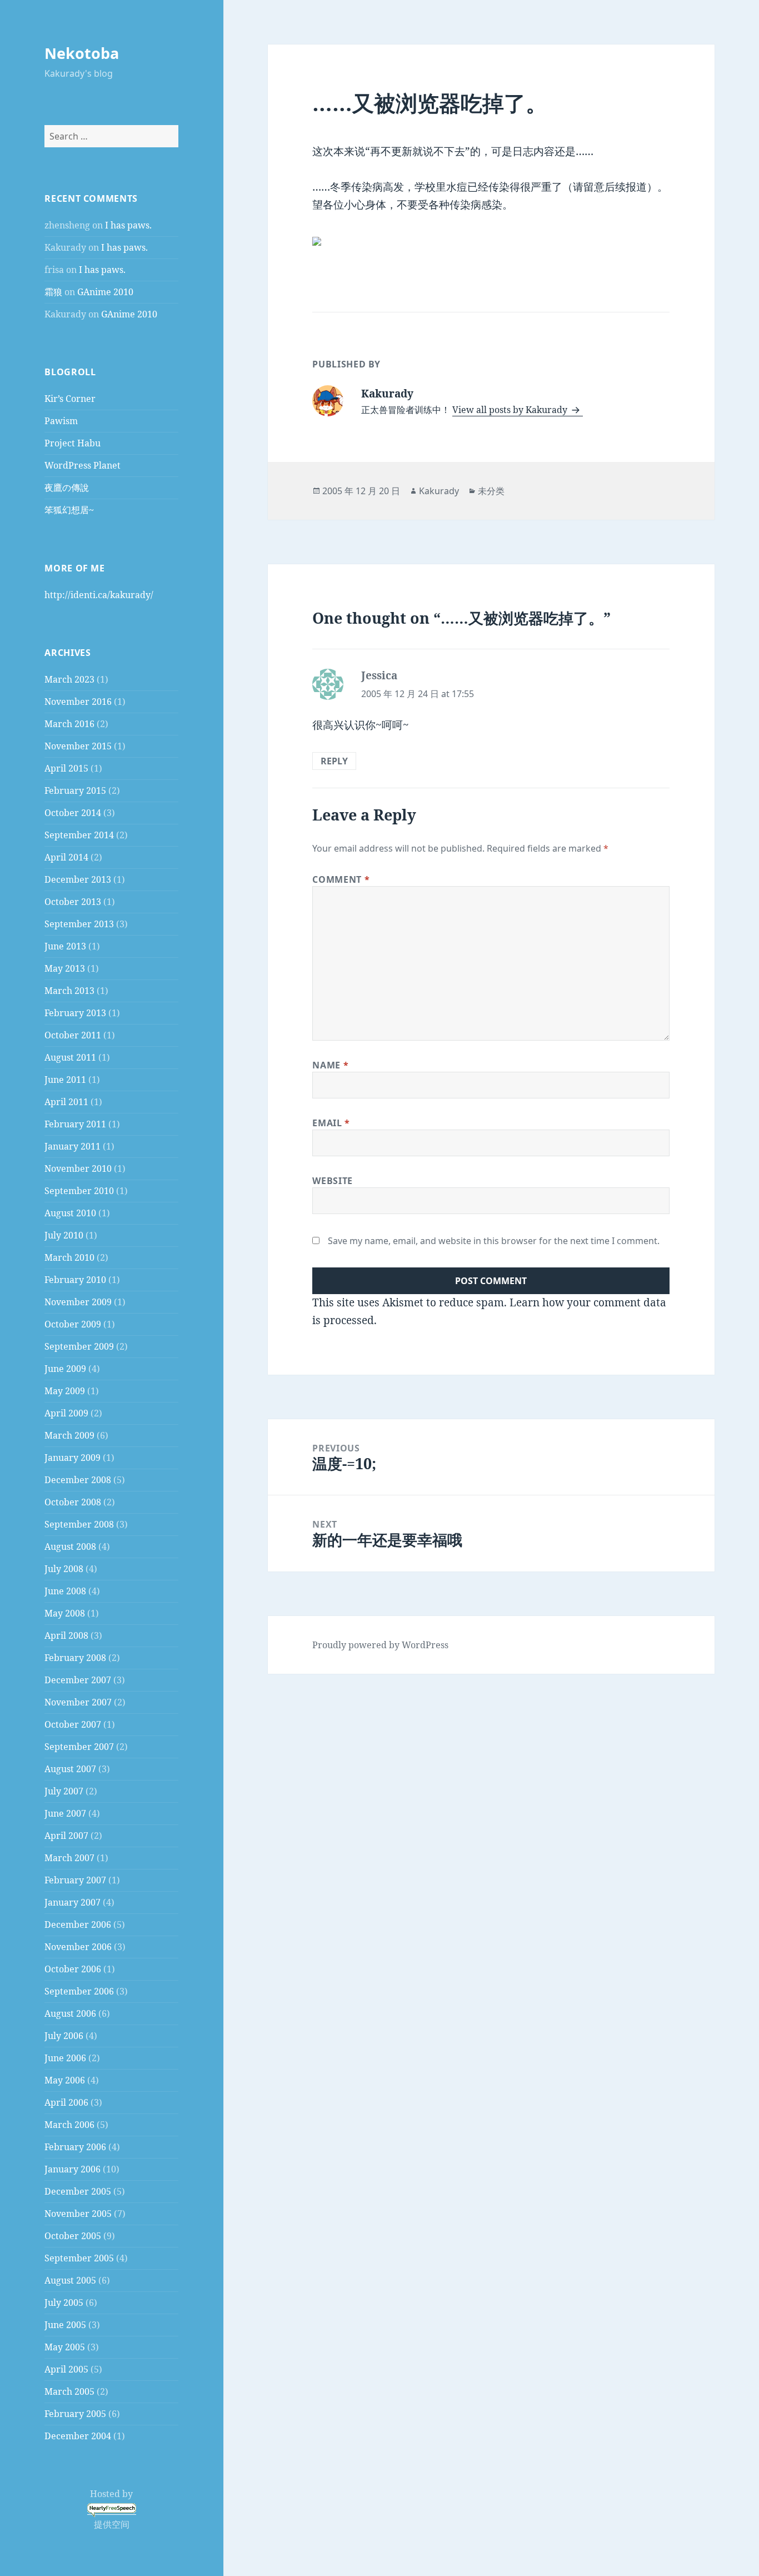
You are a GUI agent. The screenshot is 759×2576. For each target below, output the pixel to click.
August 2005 (70, 2280)
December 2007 (78, 1680)
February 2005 (75, 2414)
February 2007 (75, 1880)
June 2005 (65, 2325)
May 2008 (65, 1613)
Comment (341, 879)
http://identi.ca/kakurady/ (99, 595)
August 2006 (70, 2013)
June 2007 (65, 1813)
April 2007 (66, 1836)
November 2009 (78, 1302)
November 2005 (78, 2214)
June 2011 (65, 1080)
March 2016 (69, 724)
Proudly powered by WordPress (380, 1645)
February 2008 (75, 1658)
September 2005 (79, 2258)
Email (331, 1123)
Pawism (61, 421)
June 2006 (65, 2058)
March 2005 (69, 2391)
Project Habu (73, 443)
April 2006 (66, 2102)
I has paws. (128, 225)
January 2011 (73, 1146)
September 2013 (79, 924)
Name (330, 1065)
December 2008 (78, 1480)
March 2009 (69, 1435)
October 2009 (73, 1324)
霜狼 (53, 292)
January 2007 (73, 1902)
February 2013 (75, 1013)
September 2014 (79, 835)
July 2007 (64, 1791)
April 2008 (66, 1635)
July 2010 (64, 1235)
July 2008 (64, 1569)
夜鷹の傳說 (67, 488)
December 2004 (78, 2436)
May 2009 (65, 1391)
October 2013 (73, 902)
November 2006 (78, 1947)
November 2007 (78, 1702)
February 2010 (75, 1280)
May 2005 (65, 2347)
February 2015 (75, 790)
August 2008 (70, 1546)
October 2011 (73, 1035)
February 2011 (75, 1124)
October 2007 (73, 1724)
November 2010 (78, 1168)
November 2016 (78, 702)
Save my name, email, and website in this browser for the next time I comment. (494, 1241)
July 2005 (64, 2303)
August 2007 (70, 1769)
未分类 (491, 491)
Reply (334, 761)
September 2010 (79, 1191)
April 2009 (66, 1413)
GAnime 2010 (105, 292)
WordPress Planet (83, 465)
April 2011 (66, 1102)
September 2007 (79, 1747)
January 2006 (73, 2169)
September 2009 (79, 1346)
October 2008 (73, 1502)
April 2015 (66, 768)
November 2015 (78, 746)
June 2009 (65, 1369)
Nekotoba (82, 53)
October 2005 (73, 2236)
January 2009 (73, 1458)
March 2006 (69, 2125)
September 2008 (79, 1524)
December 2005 (78, 2191)
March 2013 (69, 991)
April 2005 (66, 2369)
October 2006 (73, 1969)
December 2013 (78, 879)
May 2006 (65, 2080)
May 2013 (65, 968)
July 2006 (64, 2036)
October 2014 (73, 813)
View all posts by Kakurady (511, 410)
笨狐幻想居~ (69, 510)
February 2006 (75, 2147)
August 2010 (70, 1213)
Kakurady (439, 491)
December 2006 (78, 1924)
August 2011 (70, 1057)
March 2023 (69, 679)
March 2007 (69, 1858)
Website (332, 1181)
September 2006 (79, 1991)
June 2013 (65, 946)
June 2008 (65, 1591)
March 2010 (69, 1257)
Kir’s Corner (70, 399)
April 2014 (66, 857)
